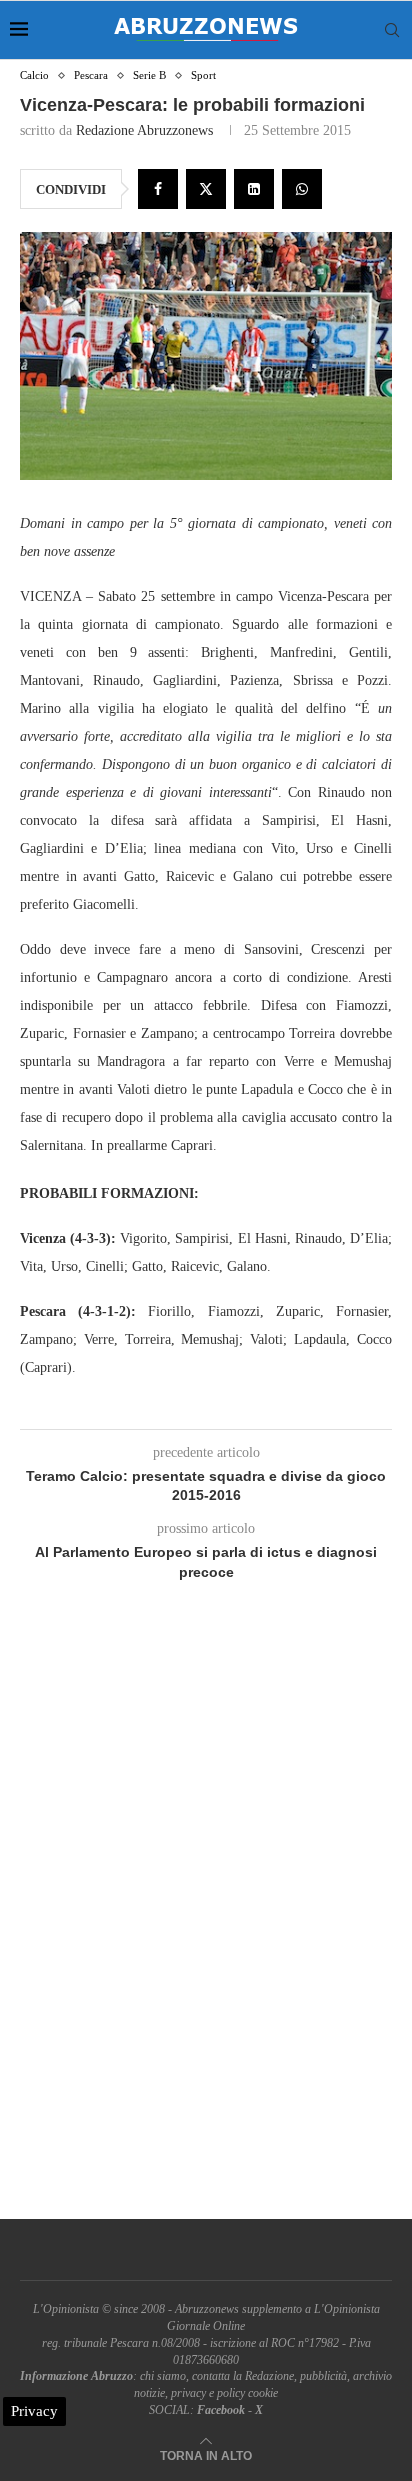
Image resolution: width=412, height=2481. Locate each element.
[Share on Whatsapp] (302, 189)
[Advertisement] (206, 1923)
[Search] (392, 30)
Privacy (34, 2411)
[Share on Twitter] (206, 189)
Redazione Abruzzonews (144, 130)
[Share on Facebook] (158, 189)
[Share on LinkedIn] (254, 189)
